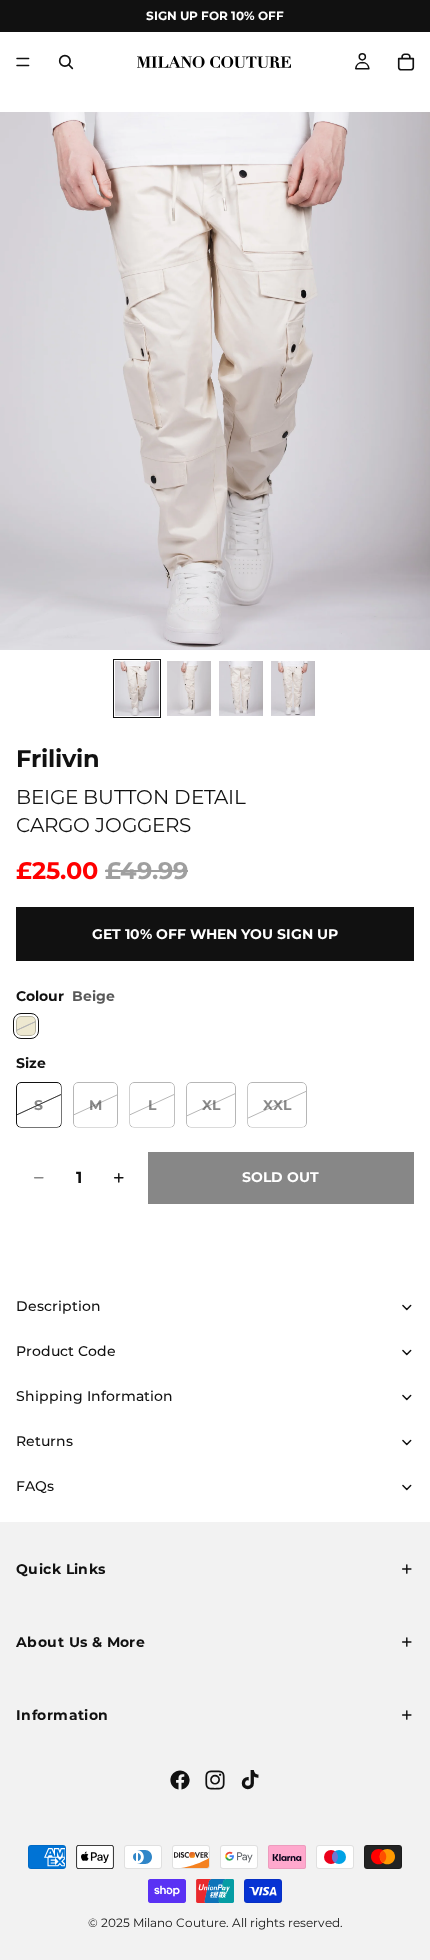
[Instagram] (215, 1780)
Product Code (66, 1351)
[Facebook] (180, 1780)
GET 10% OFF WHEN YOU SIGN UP (215, 934)
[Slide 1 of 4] (137, 688)
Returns (44, 1441)
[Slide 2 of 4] (189, 688)
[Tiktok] (250, 1780)
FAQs (35, 1486)
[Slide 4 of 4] (293, 688)
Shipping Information (94, 1396)
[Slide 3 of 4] (241, 688)
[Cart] (406, 62)
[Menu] (23, 62)
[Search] (66, 62)
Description (58, 1306)
